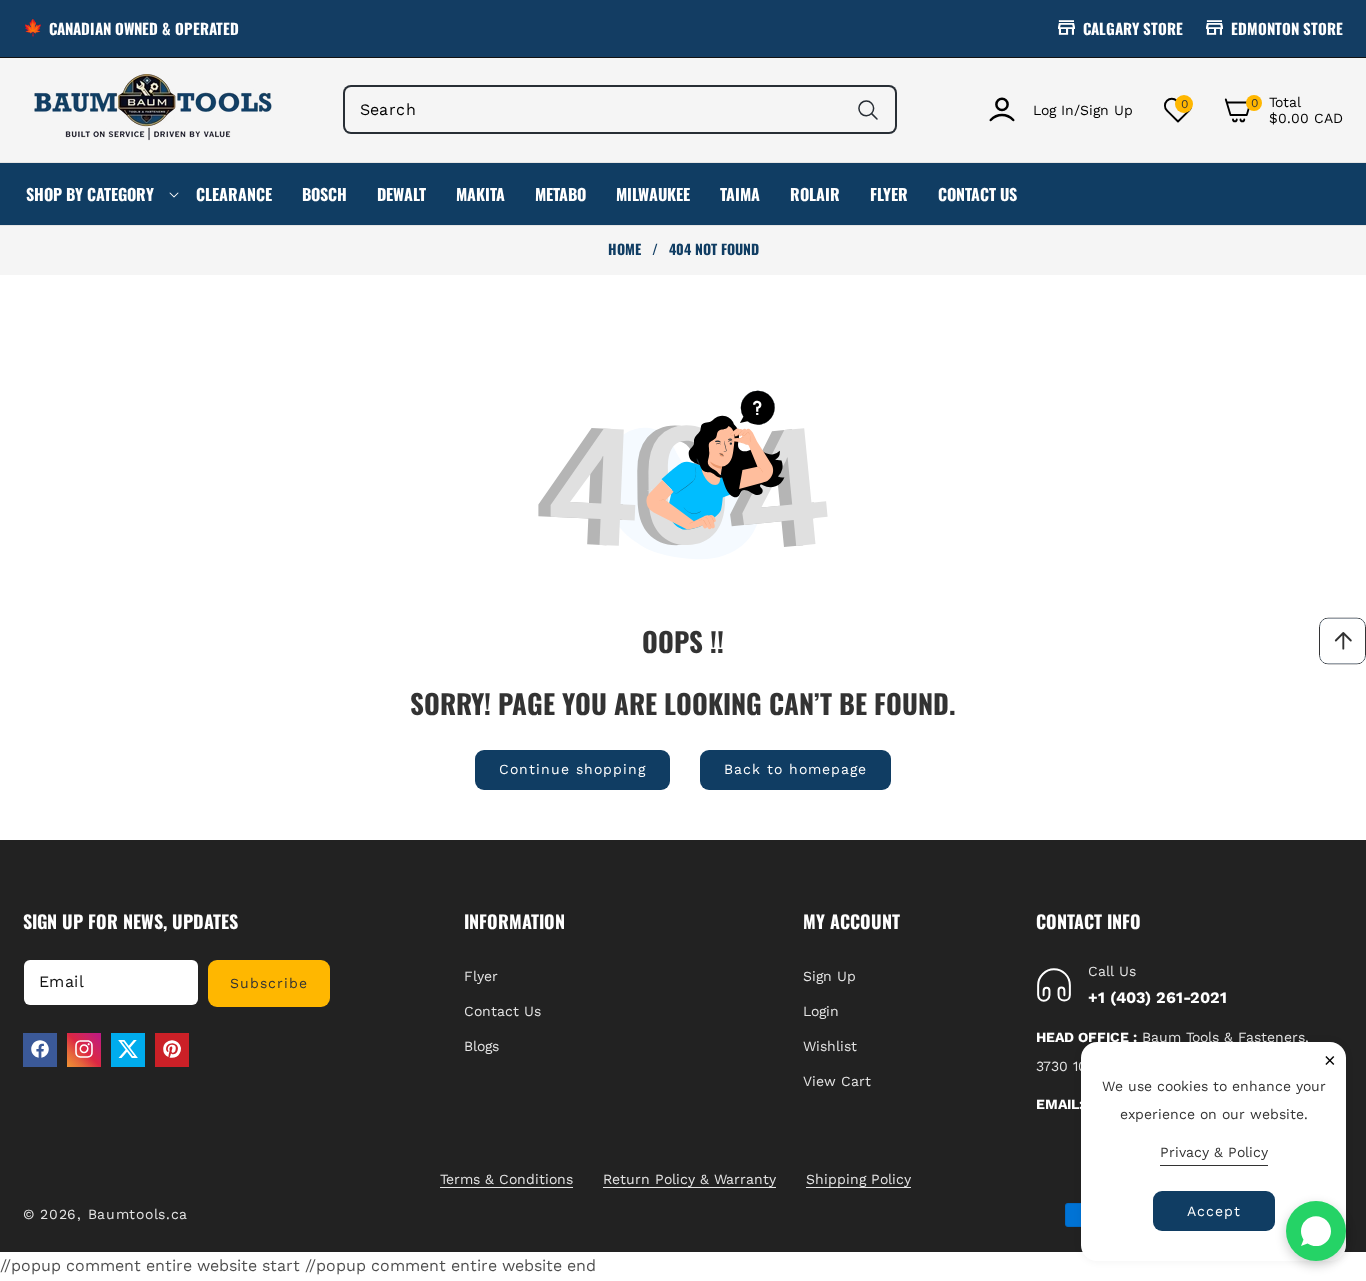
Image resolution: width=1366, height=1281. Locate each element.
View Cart (837, 1081)
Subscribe (269, 982)
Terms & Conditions (506, 1179)
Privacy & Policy (1214, 1152)
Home (624, 249)
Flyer (481, 975)
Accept (1214, 1211)
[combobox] (620, 109)
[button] (1283, 110)
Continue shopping (572, 769)
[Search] (867, 109)
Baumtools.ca (138, 1214)
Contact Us (502, 1010)
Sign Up (829, 975)
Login (821, 1010)
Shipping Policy (858, 1179)
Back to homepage (795, 769)
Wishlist (830, 1045)
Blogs (481, 1045)
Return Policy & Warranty (689, 1179)
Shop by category (90, 194)
